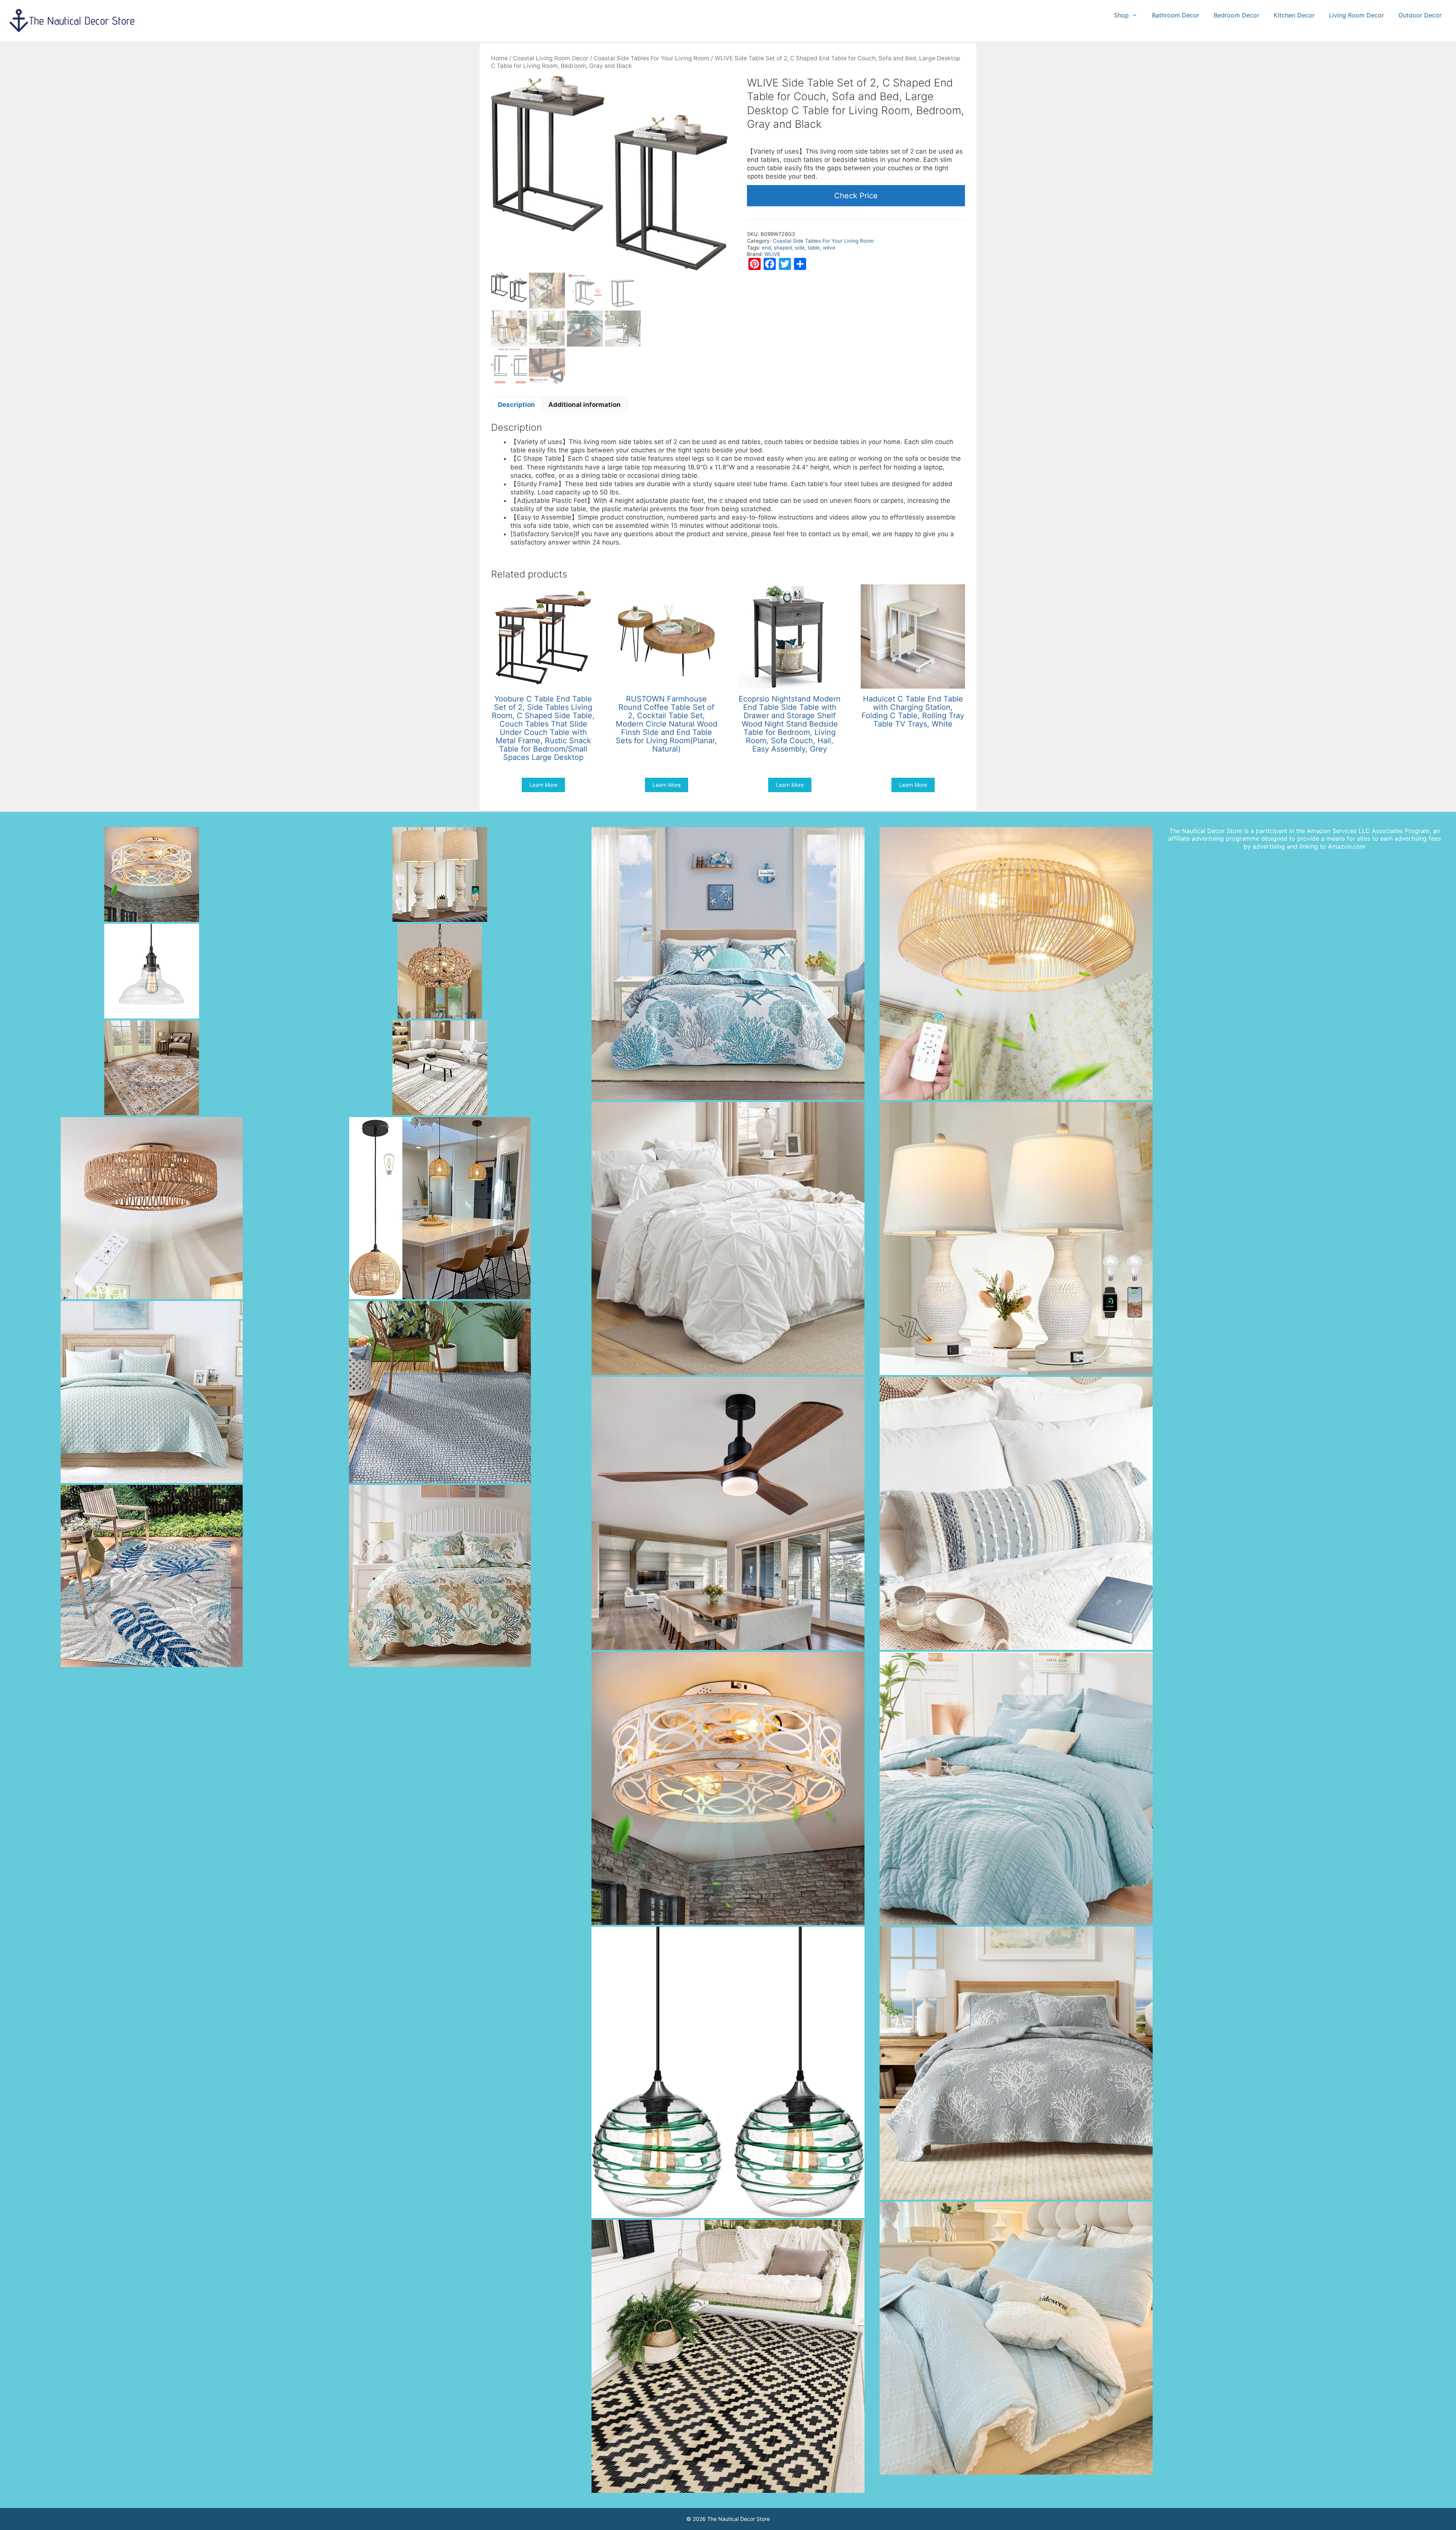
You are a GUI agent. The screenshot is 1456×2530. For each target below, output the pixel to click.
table (814, 248)
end (766, 248)
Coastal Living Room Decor (551, 58)
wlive (829, 248)
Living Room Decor (1356, 15)
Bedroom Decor (1236, 15)
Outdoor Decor (1420, 15)
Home (499, 58)
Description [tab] (516, 405)
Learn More (543, 785)
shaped (783, 248)
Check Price (856, 196)
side (800, 248)
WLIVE (772, 254)
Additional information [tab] (584, 405)
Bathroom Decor (1176, 15)
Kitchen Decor (1294, 15)
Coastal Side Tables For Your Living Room (652, 58)
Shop (1121, 15)
